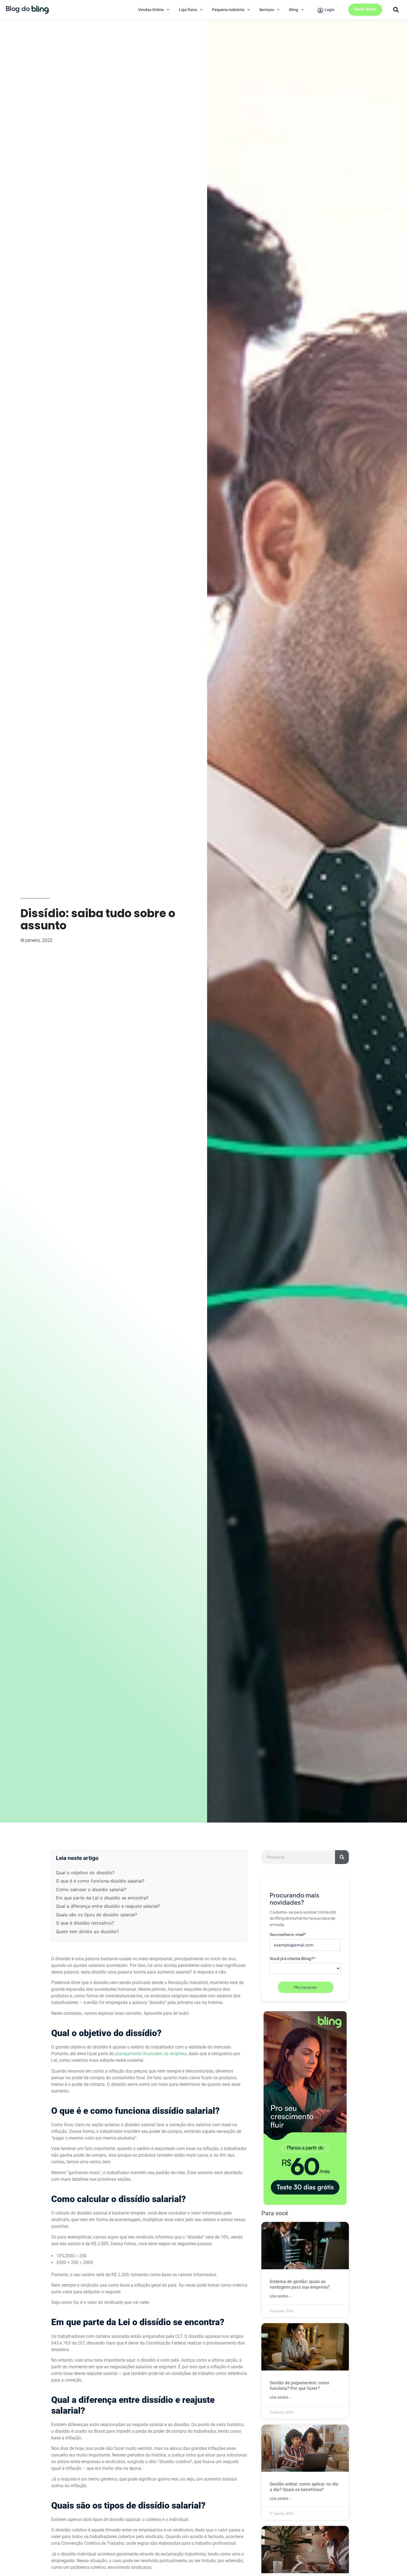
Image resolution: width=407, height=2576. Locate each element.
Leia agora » (280, 2296)
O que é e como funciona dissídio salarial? (100, 1881)
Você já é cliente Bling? (293, 1958)
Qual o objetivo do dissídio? (85, 1873)
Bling (294, 10)
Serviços (267, 10)
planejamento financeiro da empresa (151, 2054)
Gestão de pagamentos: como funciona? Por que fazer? (299, 2386)
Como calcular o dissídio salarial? (91, 1889)
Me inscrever (306, 1987)
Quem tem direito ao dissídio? (87, 1932)
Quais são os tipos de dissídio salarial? (96, 1915)
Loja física (188, 10)
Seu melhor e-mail (288, 1934)
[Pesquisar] (342, 1857)
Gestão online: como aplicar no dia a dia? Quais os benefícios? (304, 2487)
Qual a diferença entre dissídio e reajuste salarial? (108, 1906)
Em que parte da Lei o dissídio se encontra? (102, 1898)
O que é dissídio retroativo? (85, 1923)
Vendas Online (151, 10)
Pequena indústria (228, 10)
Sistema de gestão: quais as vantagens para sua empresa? (300, 2284)
